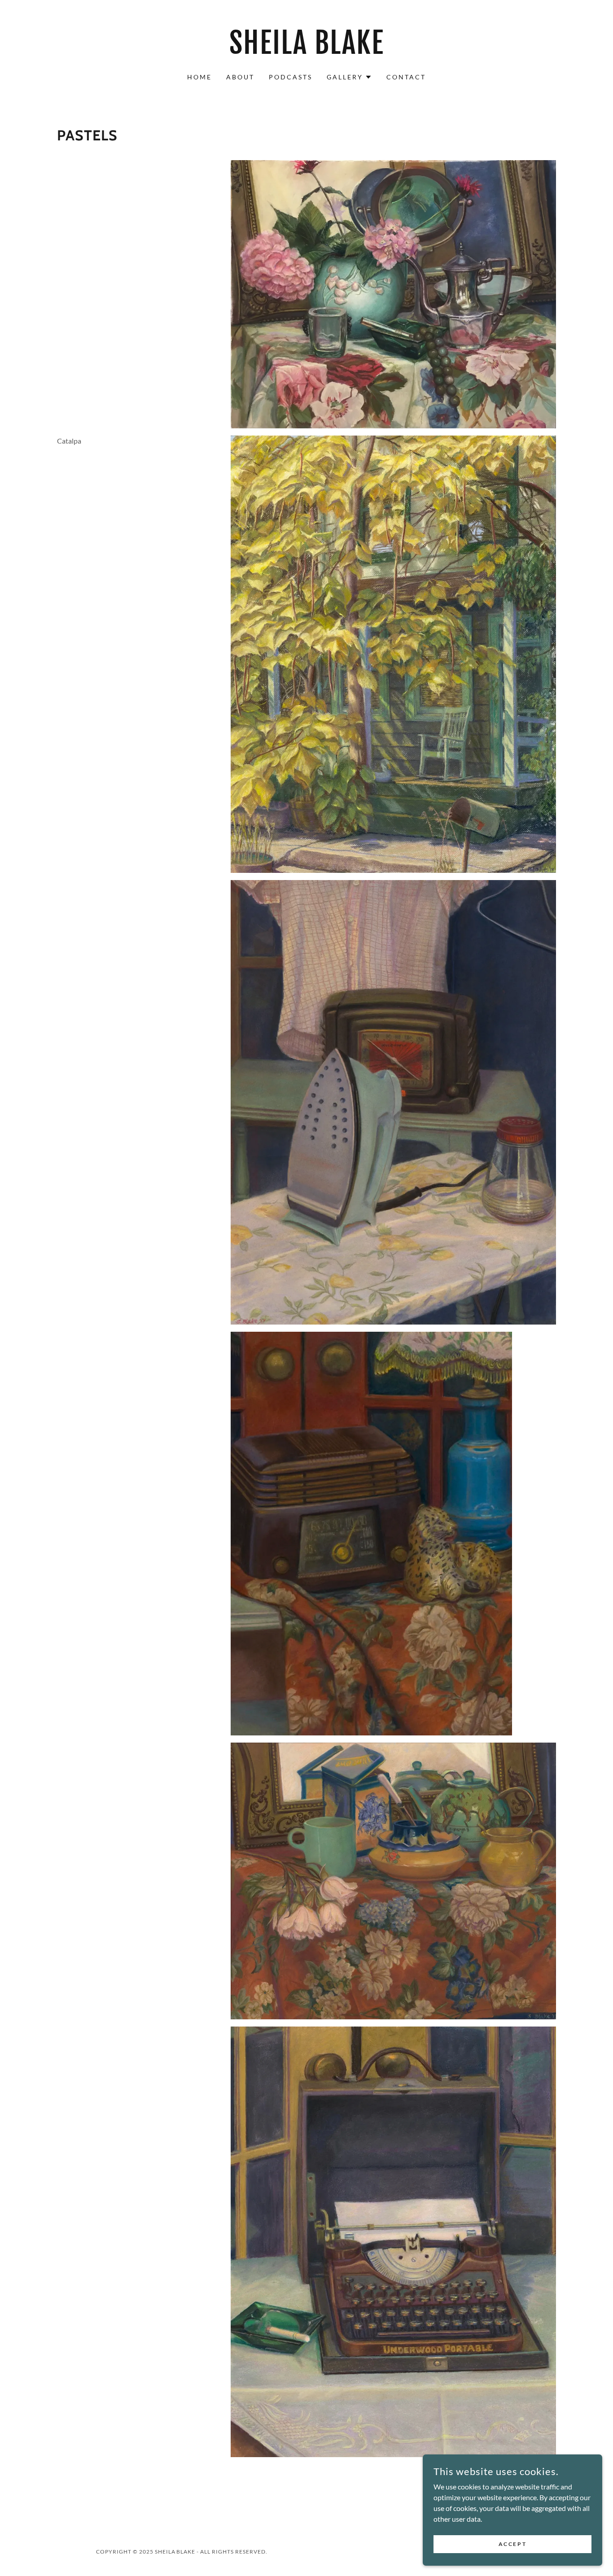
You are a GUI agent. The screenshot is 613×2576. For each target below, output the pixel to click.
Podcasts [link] (291, 77)
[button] (349, 77)
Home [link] (199, 77)
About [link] (240, 77)
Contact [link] (406, 77)
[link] (307, 51)
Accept (512, 2544)
